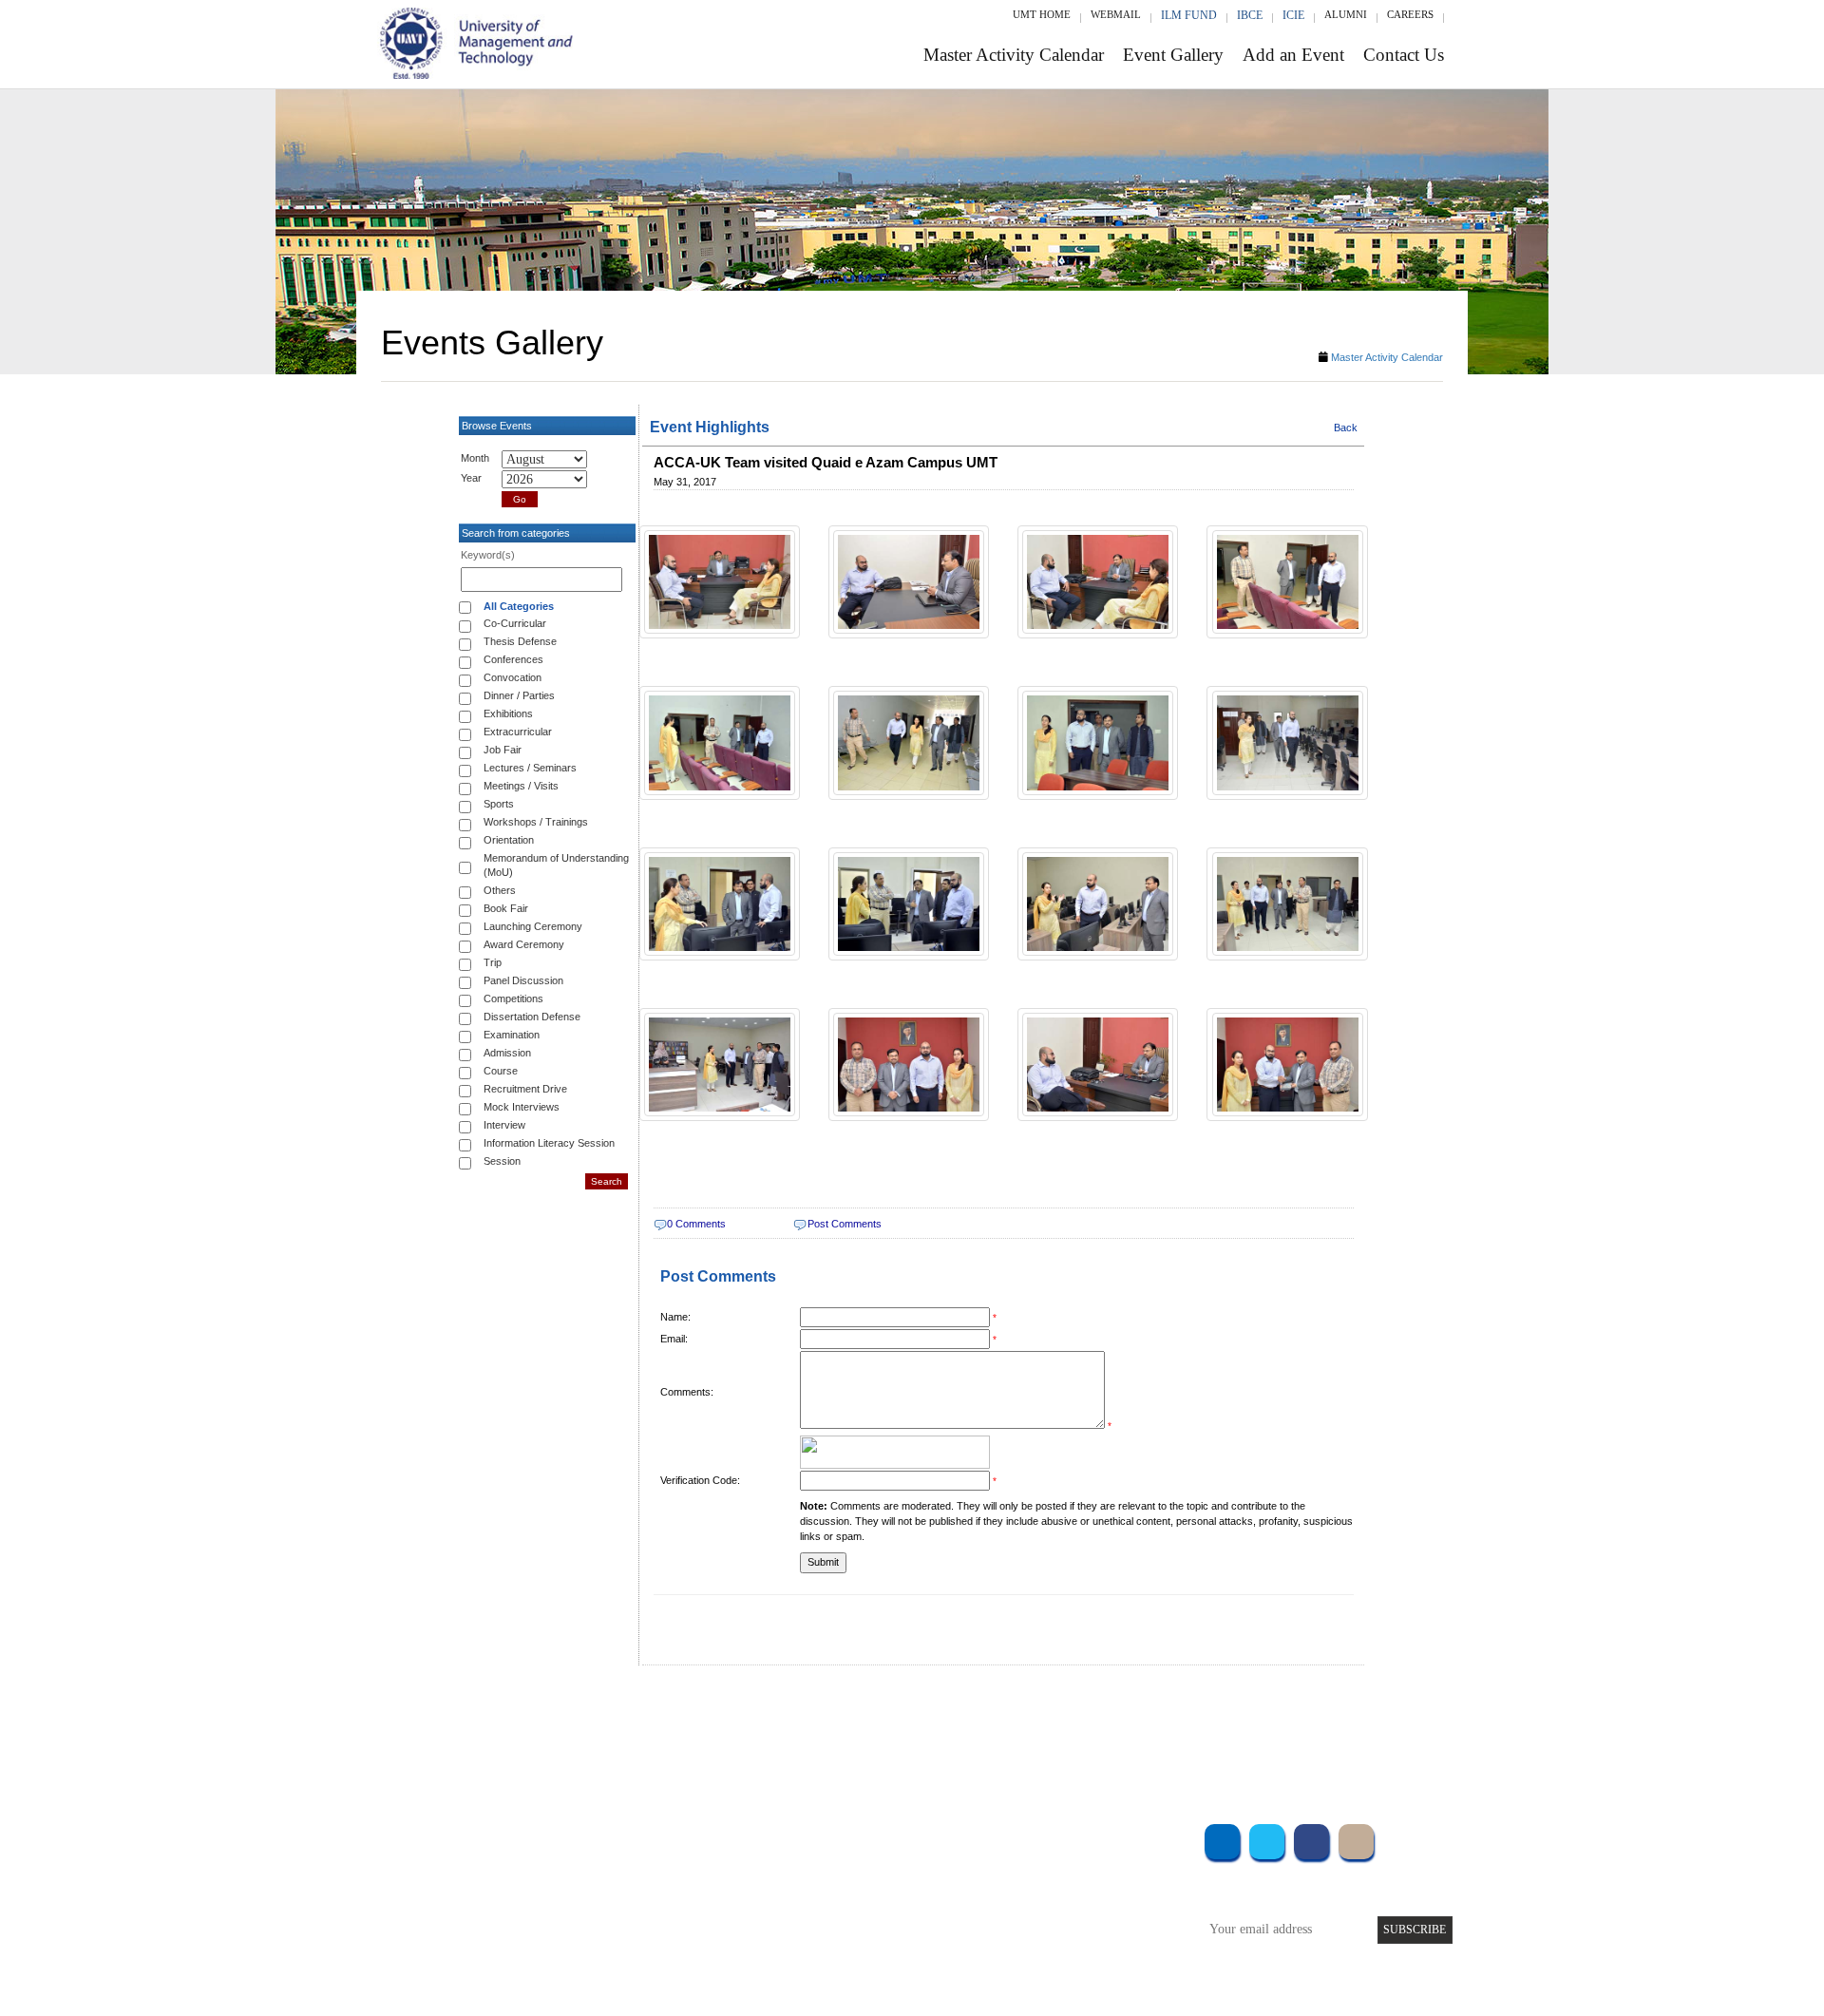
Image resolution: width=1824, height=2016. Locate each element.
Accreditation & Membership (830, 1863)
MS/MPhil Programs (622, 1888)
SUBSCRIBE (1415, 1930)
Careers (1410, 14)
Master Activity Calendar (1014, 55)
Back (1346, 428)
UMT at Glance (795, 1837)
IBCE (1250, 15)
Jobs (767, 1965)
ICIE (1293, 15)
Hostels (1053, 1888)
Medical (1055, 1914)
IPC (1043, 1863)
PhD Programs (606, 1914)
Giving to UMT (795, 1888)
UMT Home (1042, 14)
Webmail (1116, 14)
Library (1053, 1837)
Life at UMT (787, 1914)
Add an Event (1293, 55)
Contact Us (1404, 55)
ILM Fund (1189, 15)
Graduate (593, 1863)
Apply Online (605, 1940)
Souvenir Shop (1072, 1940)
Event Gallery (1173, 55)
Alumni (1346, 14)
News (769, 1940)
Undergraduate (608, 1837)
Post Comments (845, 1224)
